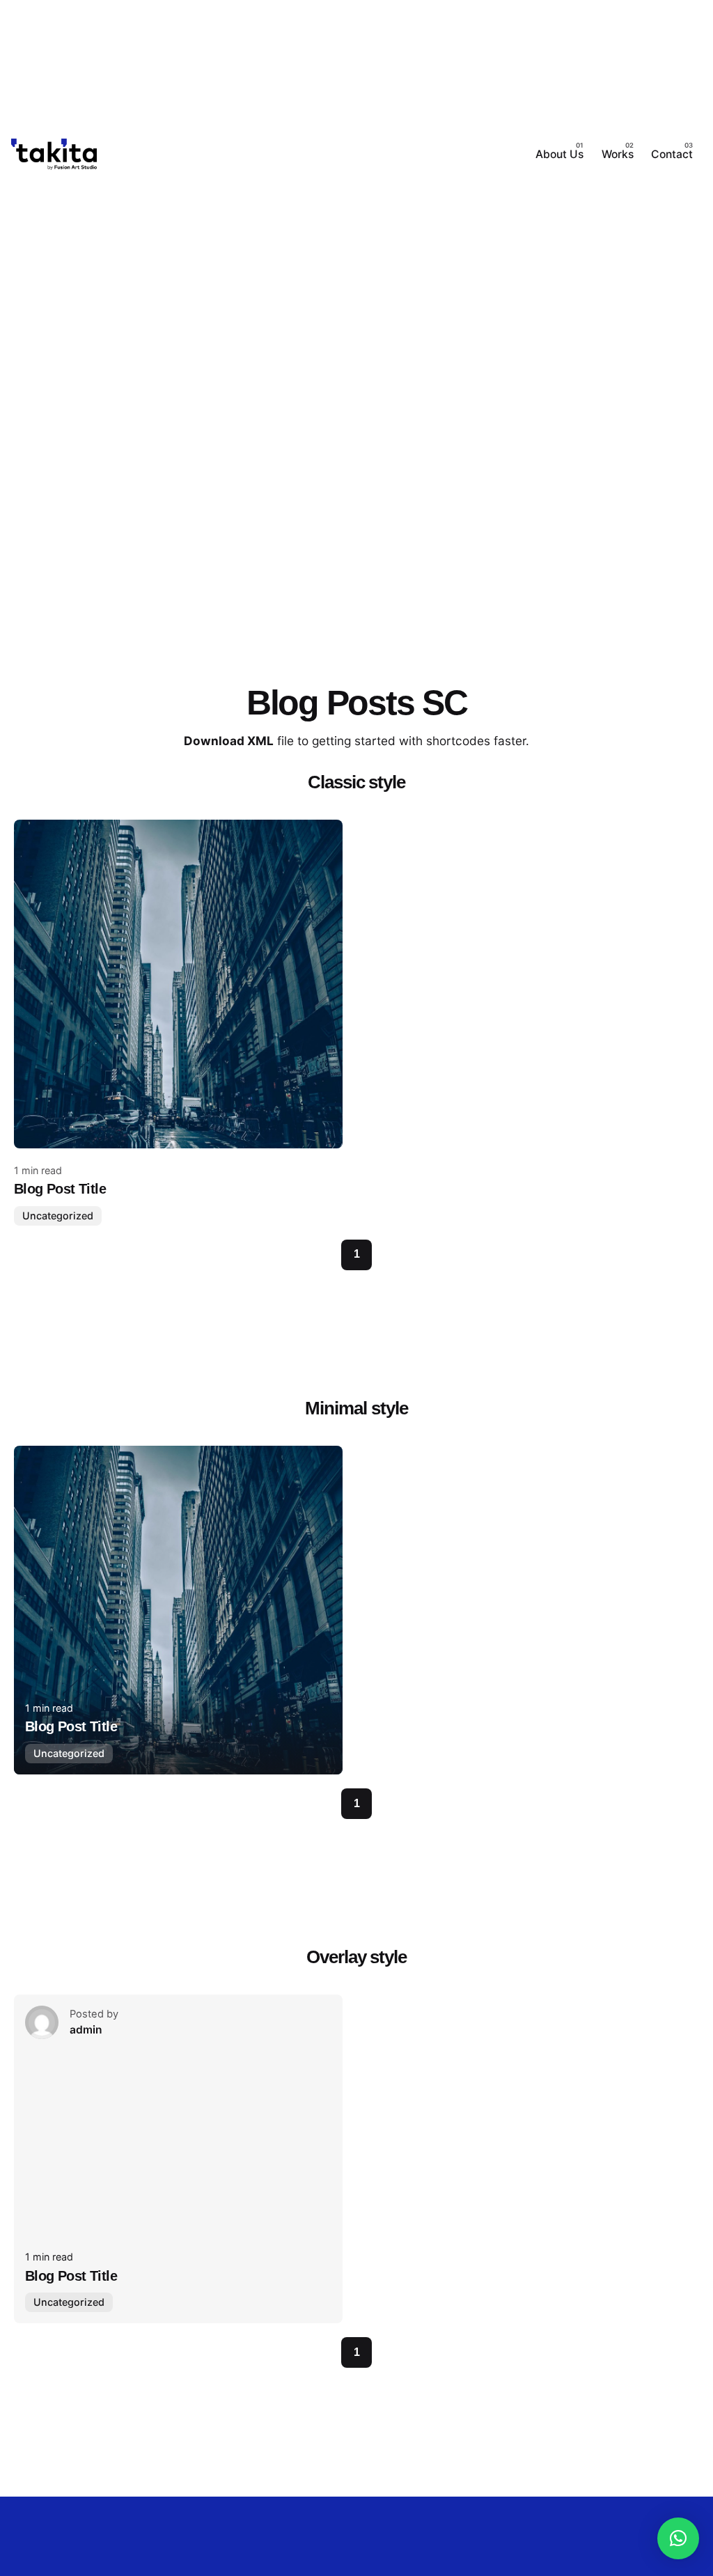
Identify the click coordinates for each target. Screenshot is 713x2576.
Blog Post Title (60, 1189)
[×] (678, 2538)
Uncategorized (58, 1216)
